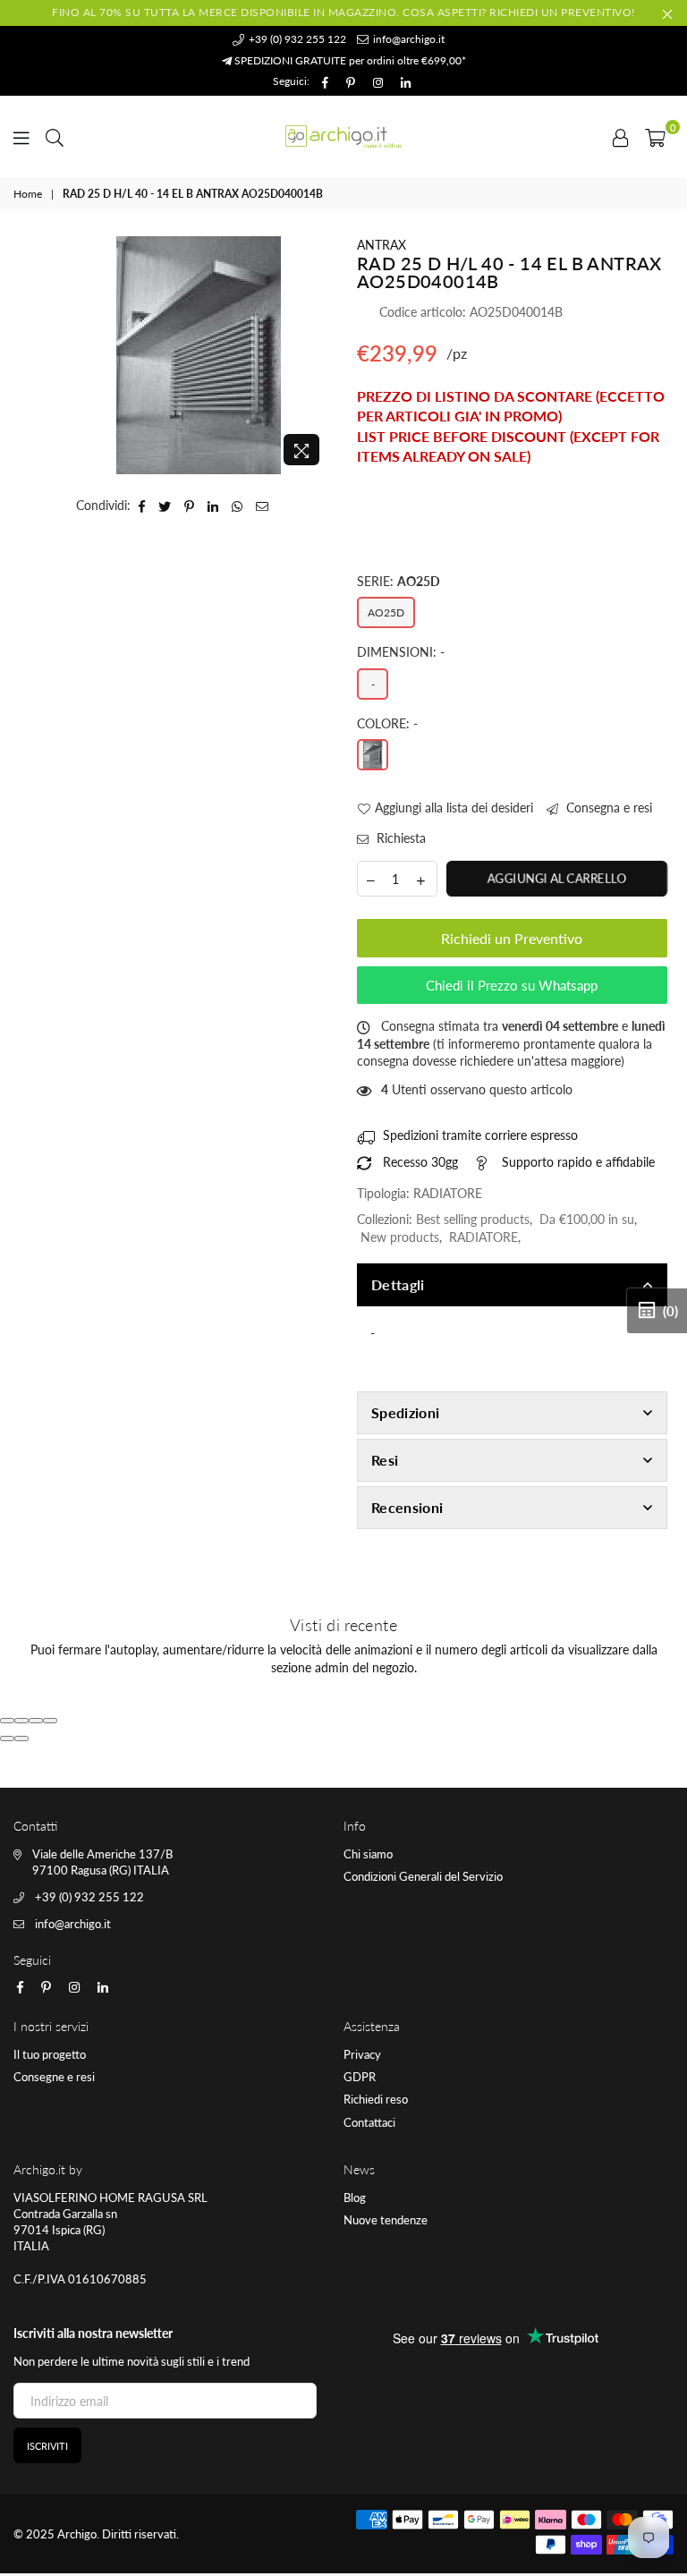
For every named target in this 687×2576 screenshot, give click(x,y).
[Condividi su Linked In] (213, 506)
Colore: (387, 723)
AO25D (386, 612)
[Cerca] (55, 136)
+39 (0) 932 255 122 (296, 39)
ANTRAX (382, 245)
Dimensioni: (401, 652)
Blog (355, 2198)
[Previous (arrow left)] (7, 1739)
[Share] (21, 1721)
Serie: (399, 581)
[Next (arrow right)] (21, 1739)
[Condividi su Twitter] (165, 506)
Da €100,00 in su (587, 1219)
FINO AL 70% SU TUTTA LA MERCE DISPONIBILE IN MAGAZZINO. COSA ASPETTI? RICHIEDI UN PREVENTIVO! (343, 12)
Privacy (362, 2054)
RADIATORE (483, 1237)
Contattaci (369, 2122)
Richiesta (399, 838)
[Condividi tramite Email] (263, 506)
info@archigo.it (407, 39)
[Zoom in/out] (50, 1721)
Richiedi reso (376, 2099)
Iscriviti (47, 2446)
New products (400, 1237)
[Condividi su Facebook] (142, 506)
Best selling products (473, 1219)
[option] (198, 355)
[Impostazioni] (621, 136)
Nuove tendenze (386, 2220)
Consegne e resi (54, 2077)
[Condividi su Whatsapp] (237, 506)
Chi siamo (368, 1854)
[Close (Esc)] (7, 1721)
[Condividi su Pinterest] (190, 506)
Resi (385, 1460)
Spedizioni (405, 1412)
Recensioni (407, 1507)
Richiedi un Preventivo (512, 938)
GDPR (360, 2077)
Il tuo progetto (50, 2054)
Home (28, 194)
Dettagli (398, 1284)
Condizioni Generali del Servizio (423, 1876)
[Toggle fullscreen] (36, 1721)
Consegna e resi (607, 808)
